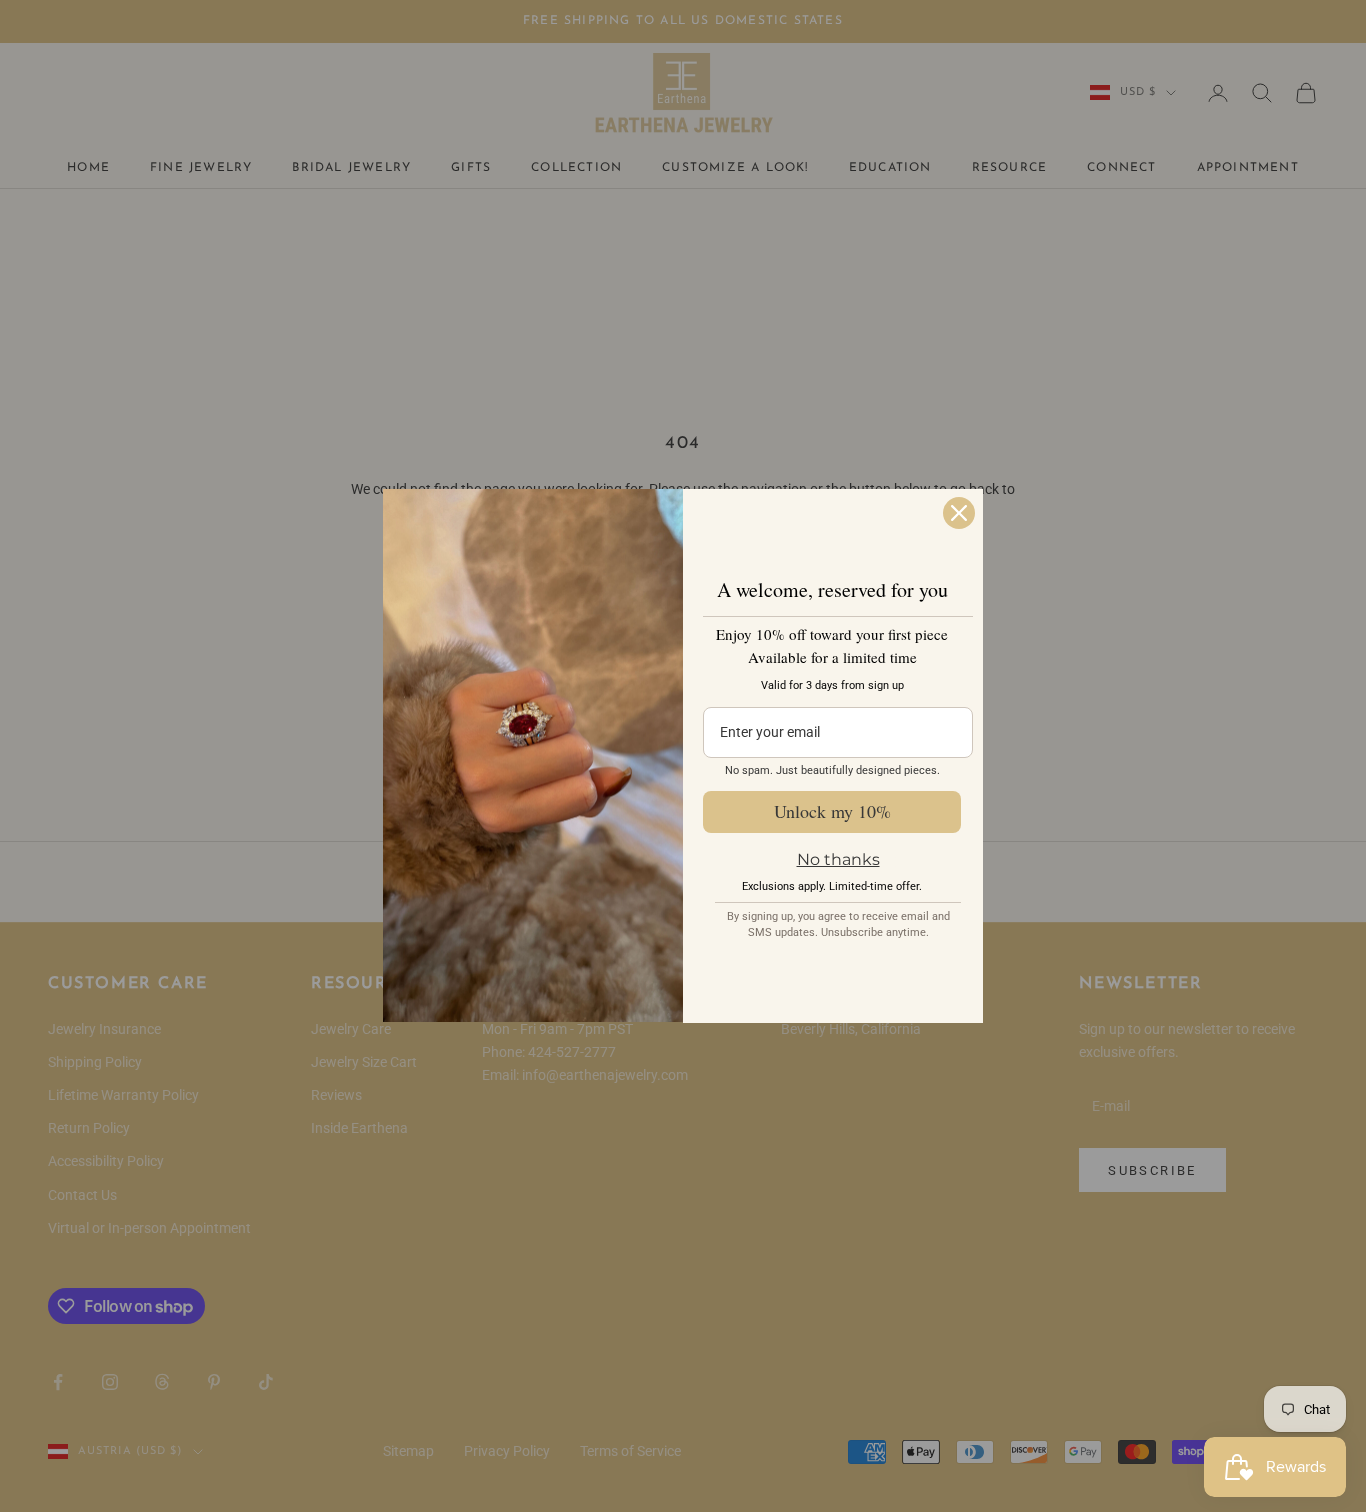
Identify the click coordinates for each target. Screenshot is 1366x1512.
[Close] (959, 513)
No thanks (838, 859)
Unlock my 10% (832, 811)
